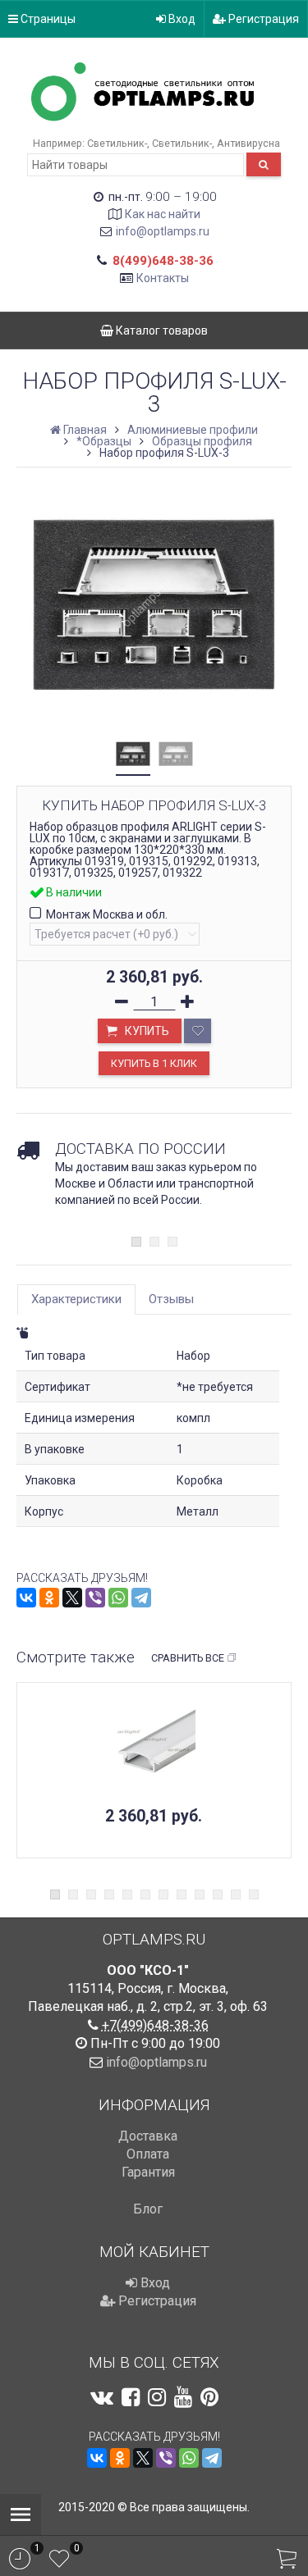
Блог (148, 2209)
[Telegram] (141, 1598)
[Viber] (95, 1598)
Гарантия (148, 2172)
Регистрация (262, 19)
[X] (72, 1598)
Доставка (148, 2136)
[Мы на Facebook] (131, 2397)
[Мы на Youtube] (183, 2397)
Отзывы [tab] (171, 1299)
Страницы (47, 19)
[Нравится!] (198, 1031)
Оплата (148, 2154)
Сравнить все (188, 1658)
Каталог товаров (161, 331)
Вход (181, 19)
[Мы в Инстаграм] (157, 2397)
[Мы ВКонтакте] (102, 2397)
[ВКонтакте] (26, 1598)
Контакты (163, 278)
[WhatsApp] (118, 1598)
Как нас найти (163, 214)
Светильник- (117, 143)
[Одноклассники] (49, 1598)
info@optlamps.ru (163, 231)
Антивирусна (248, 143)
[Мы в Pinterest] (209, 2397)
